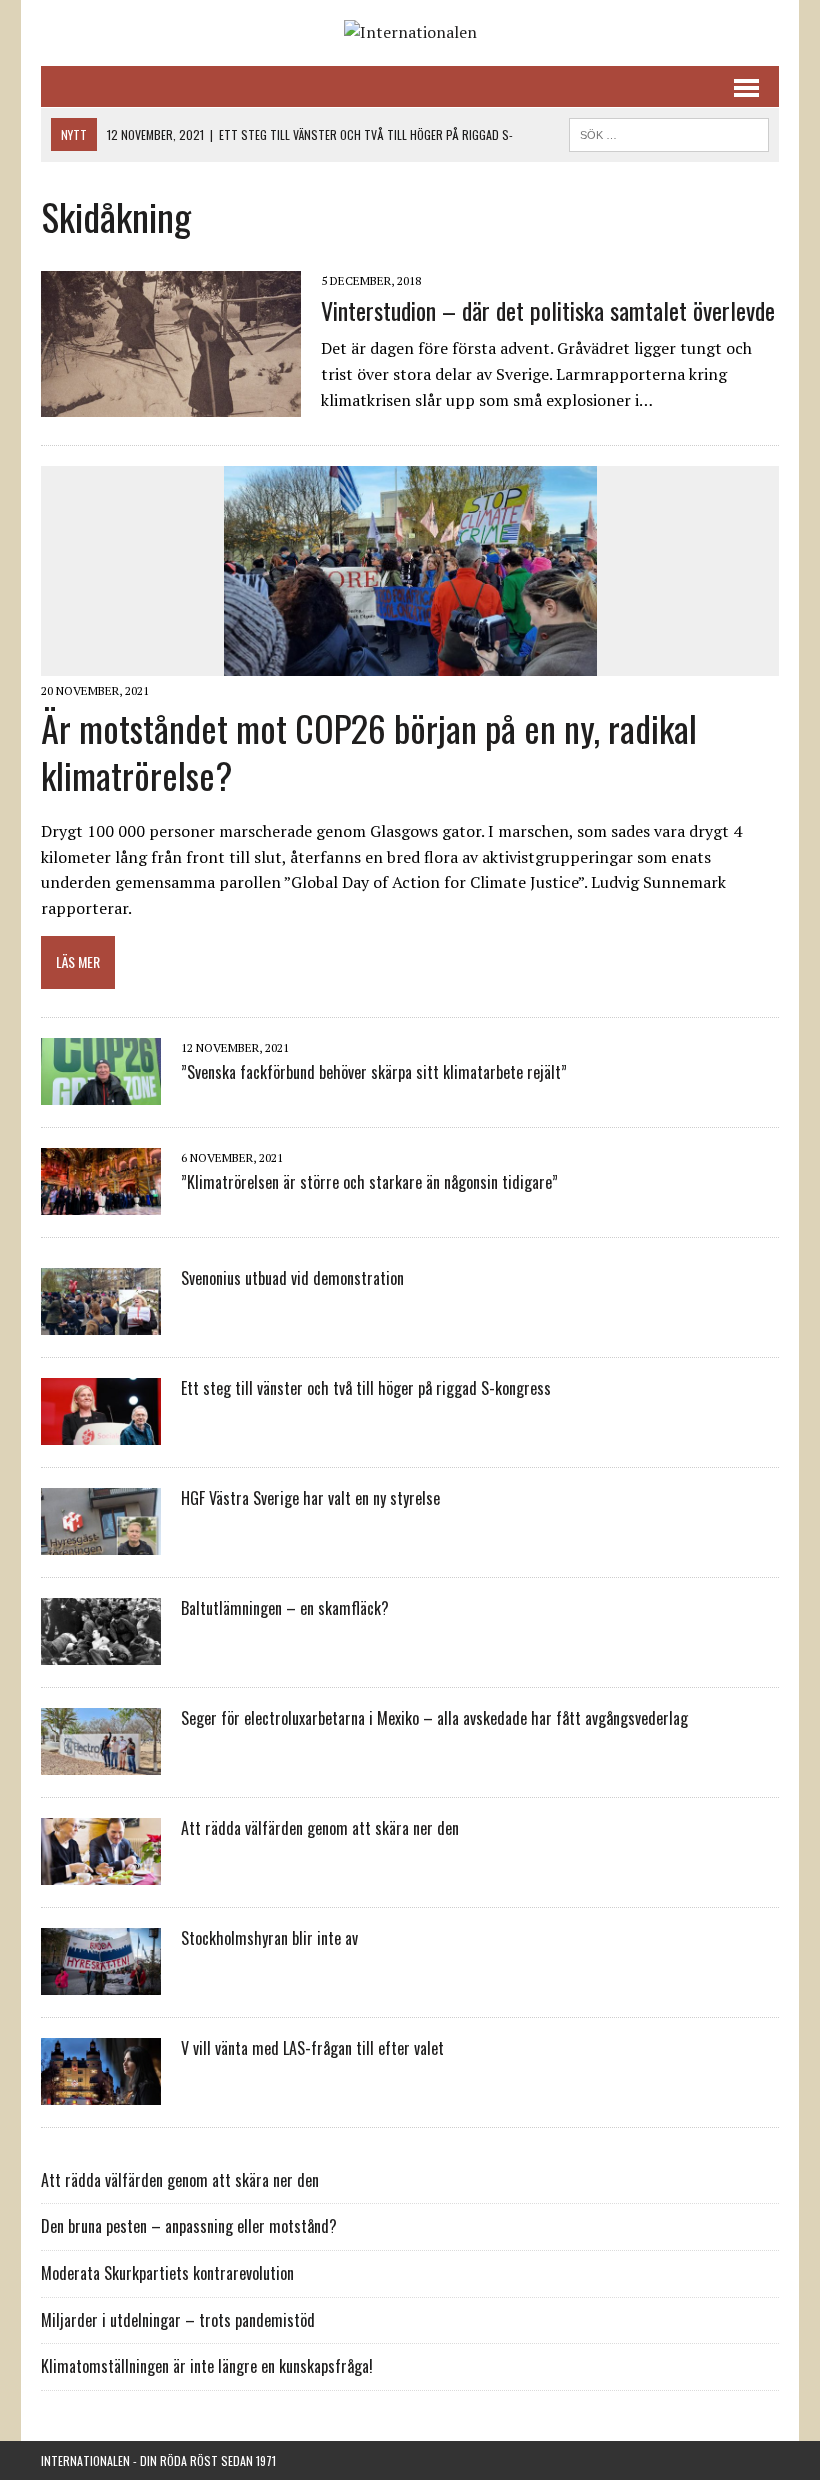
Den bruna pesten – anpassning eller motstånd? (189, 2226)
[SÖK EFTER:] (669, 132)
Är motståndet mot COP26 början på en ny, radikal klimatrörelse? (369, 751)
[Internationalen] (410, 33)
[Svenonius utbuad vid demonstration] (101, 1321)
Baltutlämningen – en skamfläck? (285, 1608)
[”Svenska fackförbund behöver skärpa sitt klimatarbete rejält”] (101, 1091)
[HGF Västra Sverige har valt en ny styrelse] (101, 1541)
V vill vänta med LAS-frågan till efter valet (312, 2048)
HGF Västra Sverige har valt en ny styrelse (310, 1498)
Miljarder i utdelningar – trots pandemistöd (178, 2320)
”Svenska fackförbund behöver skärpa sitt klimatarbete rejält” (374, 1072)
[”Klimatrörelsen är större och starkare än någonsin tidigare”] (101, 1201)
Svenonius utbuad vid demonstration (292, 1278)
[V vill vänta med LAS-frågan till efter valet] (101, 2091)
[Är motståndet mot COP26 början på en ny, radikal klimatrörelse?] (410, 663)
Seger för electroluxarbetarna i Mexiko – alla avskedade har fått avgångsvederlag (434, 1718)
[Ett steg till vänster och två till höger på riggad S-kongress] (101, 1431)
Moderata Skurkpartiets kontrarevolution (167, 2273)
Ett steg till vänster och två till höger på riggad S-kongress (366, 1388)
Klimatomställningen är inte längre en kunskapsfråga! (207, 2366)
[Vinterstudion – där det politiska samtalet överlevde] (171, 404)
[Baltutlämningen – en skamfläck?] (101, 1651)
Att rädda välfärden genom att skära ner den (320, 1828)
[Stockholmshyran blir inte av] (101, 1981)
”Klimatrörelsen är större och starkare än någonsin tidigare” (369, 1182)
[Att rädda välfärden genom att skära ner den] (101, 1871)
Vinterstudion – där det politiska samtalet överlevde (548, 310)
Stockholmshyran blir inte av (269, 1938)
